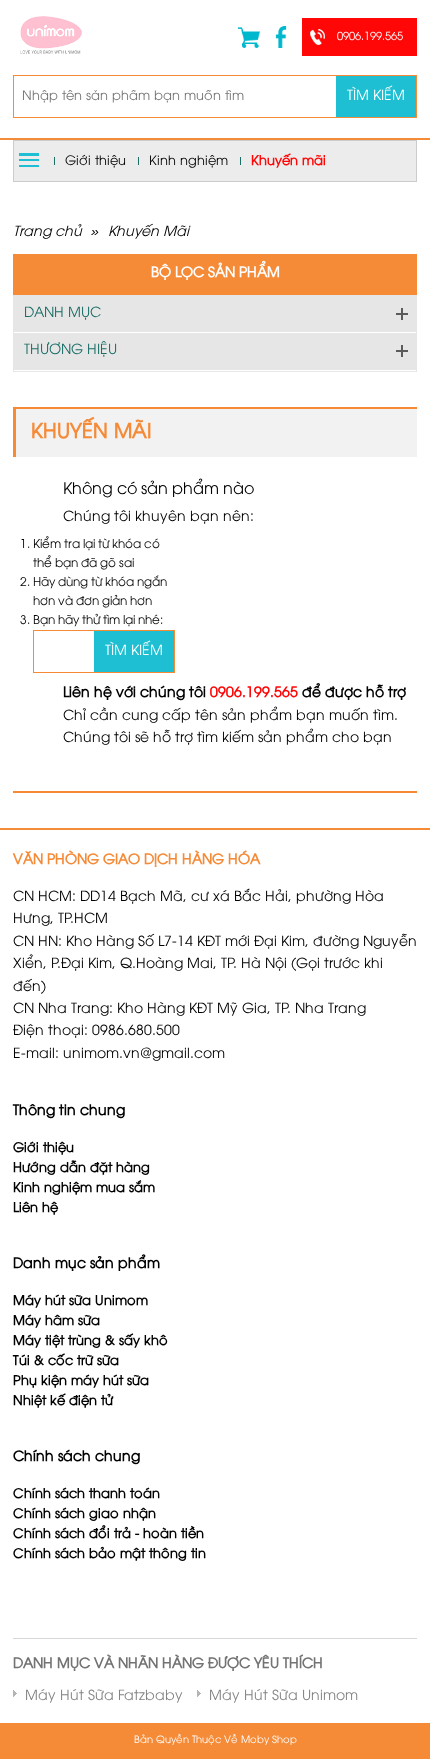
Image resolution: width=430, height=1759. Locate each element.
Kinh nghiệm (188, 161)
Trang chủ (47, 232)
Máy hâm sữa (56, 1321)
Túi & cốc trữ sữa (66, 1361)
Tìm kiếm (376, 96)
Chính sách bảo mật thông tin (109, 1554)
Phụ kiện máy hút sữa (81, 1381)
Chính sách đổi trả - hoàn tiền (108, 1534)
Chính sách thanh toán (86, 1494)
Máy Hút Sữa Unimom (283, 1696)
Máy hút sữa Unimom (80, 1301)
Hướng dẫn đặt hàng (81, 1168)
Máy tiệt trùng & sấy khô (90, 1341)
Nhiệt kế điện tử (65, 1401)
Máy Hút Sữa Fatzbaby (104, 1696)
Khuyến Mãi (148, 232)
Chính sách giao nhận (84, 1514)
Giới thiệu (95, 161)
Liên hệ (35, 1208)
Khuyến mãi (288, 161)
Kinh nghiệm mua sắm (84, 1188)
